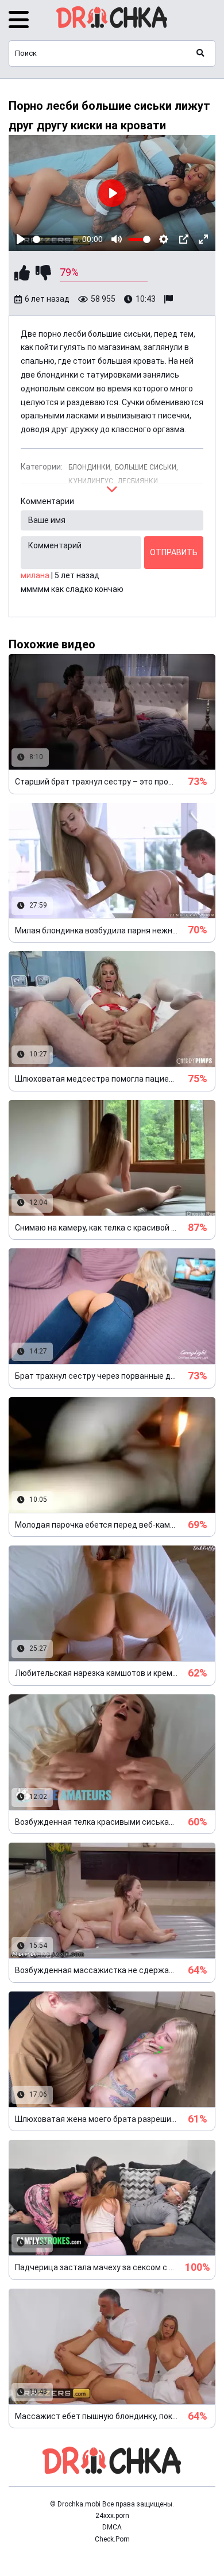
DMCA (112, 2527)
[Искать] (200, 53)
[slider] (55, 239)
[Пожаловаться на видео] (170, 299)
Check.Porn (112, 2539)
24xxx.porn (112, 2516)
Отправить (174, 552)
